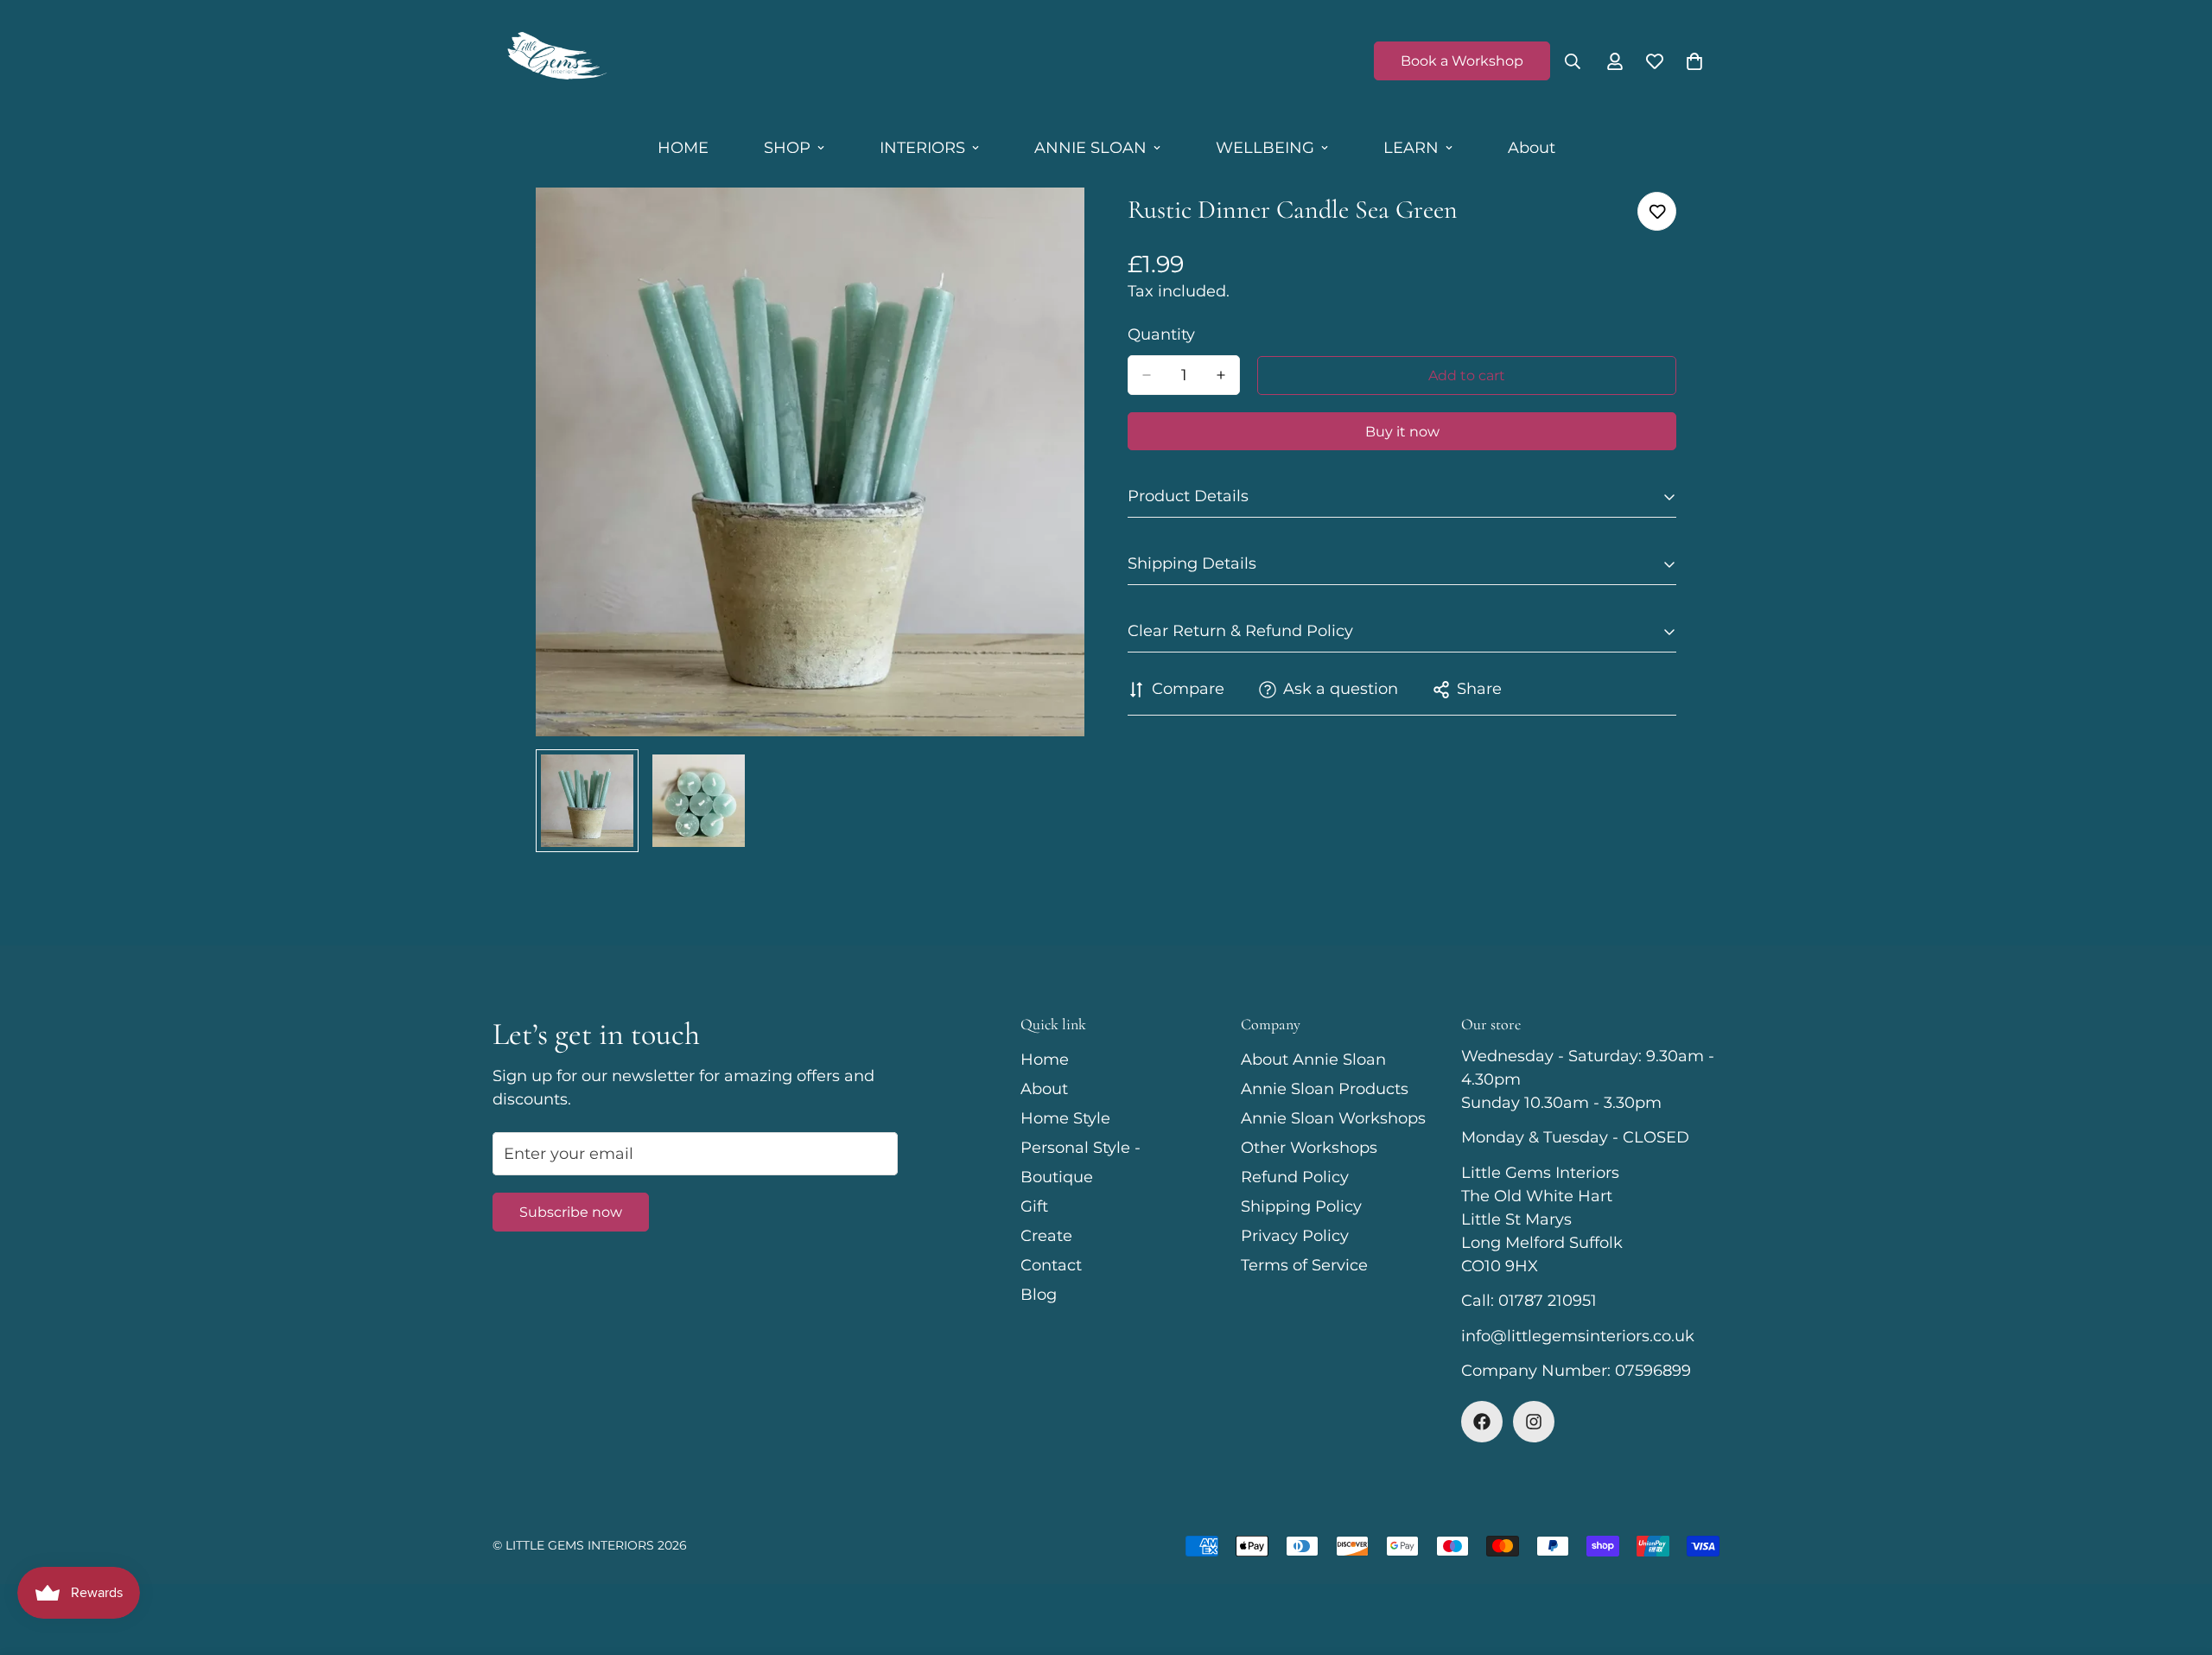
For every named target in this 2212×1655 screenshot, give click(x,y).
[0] (1694, 61)
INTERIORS (922, 148)
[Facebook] (1482, 1422)
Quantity (1161, 334)
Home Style (1065, 1118)
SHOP (787, 148)
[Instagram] (1534, 1422)
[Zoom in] (1048, 224)
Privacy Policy (1295, 1236)
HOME (683, 148)
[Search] (1573, 61)
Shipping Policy (1301, 1206)
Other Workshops (1309, 1148)
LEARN (1411, 148)
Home (1045, 1060)
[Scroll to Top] (2178, 1561)
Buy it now (1402, 432)
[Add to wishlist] (1657, 211)
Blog (1039, 1295)
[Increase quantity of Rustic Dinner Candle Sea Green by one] (1221, 375)
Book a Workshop (1462, 61)
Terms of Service (1304, 1265)
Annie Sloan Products (1325, 1089)
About (1532, 148)
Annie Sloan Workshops (1333, 1118)
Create (1046, 1236)
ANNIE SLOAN (1090, 148)
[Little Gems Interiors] (555, 61)
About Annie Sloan (1313, 1060)
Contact (1051, 1265)
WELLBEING (1265, 148)
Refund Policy (1295, 1177)
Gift (1034, 1206)
